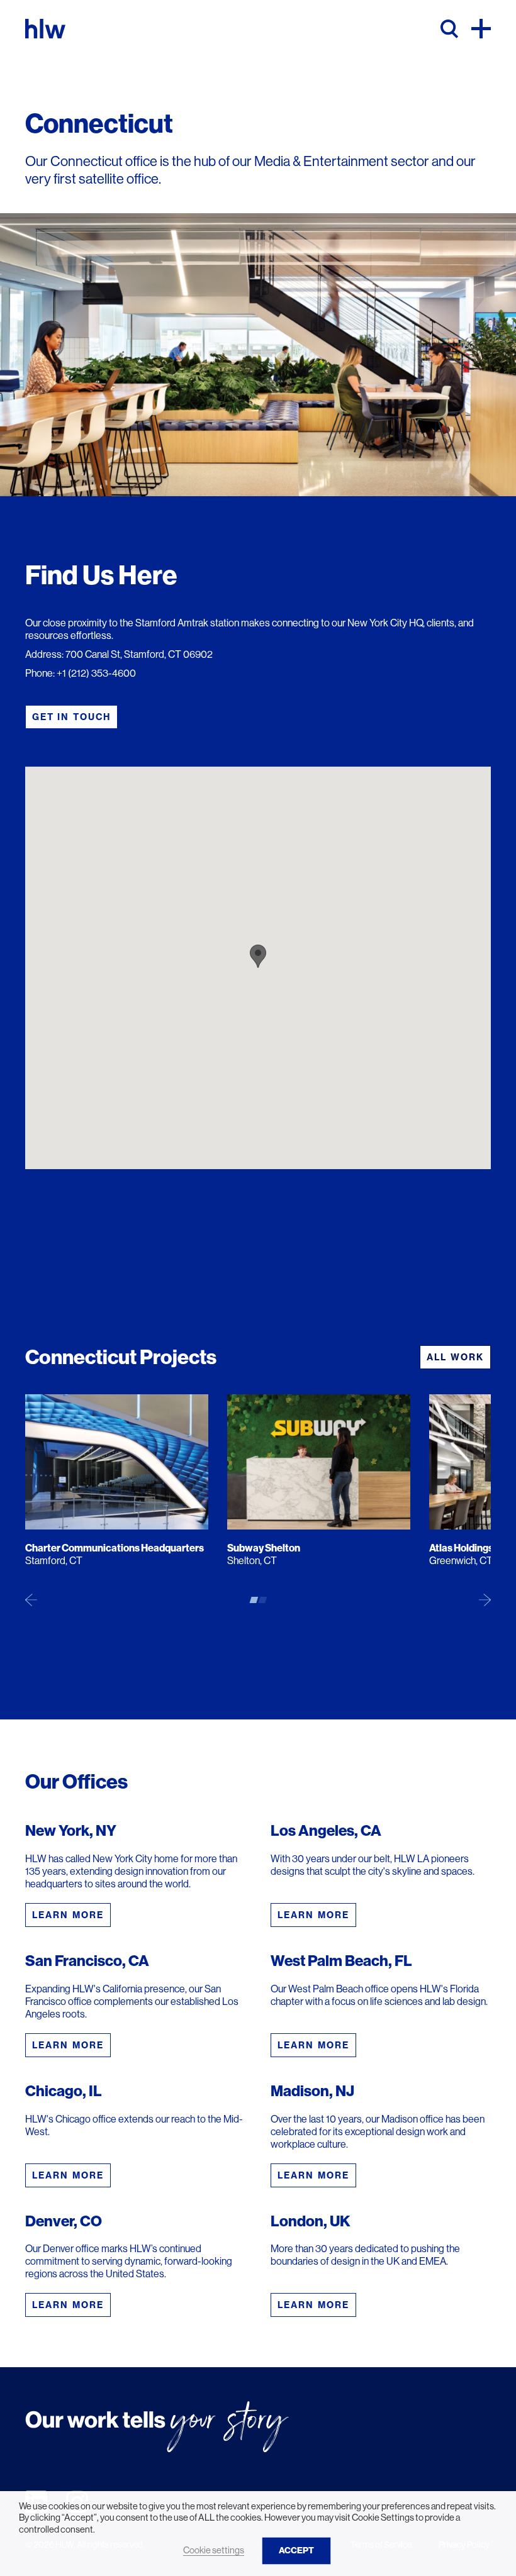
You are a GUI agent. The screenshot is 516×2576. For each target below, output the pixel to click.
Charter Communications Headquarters (115, 1548)
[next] (485, 1599)
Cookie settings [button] (214, 2550)
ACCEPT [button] (296, 2551)
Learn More (68, 1915)
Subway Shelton (264, 1548)
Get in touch (71, 717)
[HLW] (45, 29)
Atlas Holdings (461, 1548)
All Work (455, 1357)
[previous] (31, 1599)
